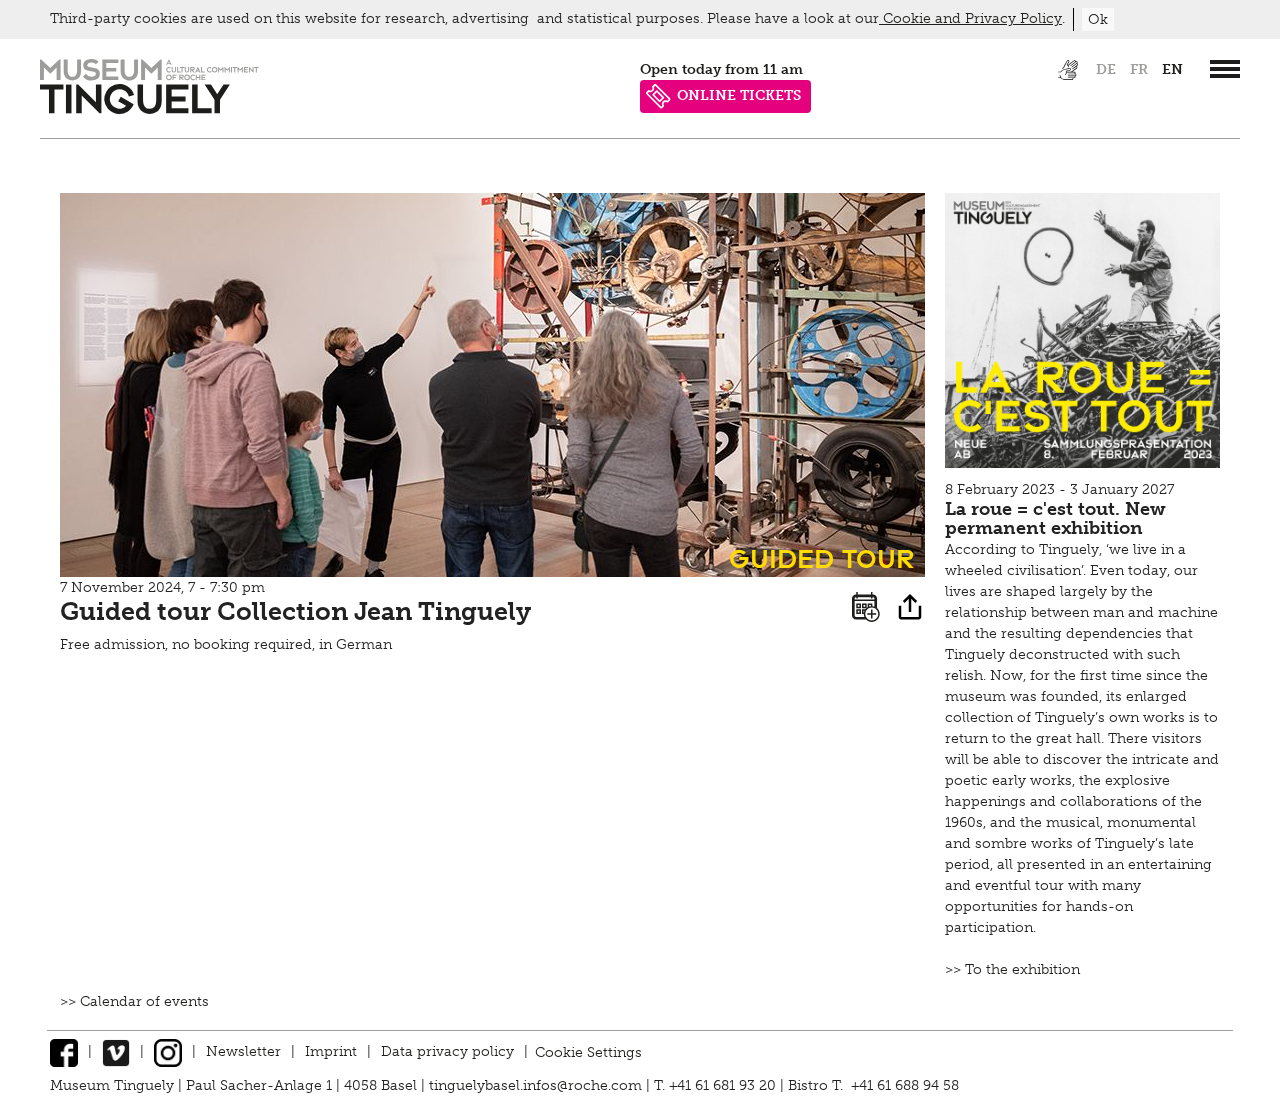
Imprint (331, 1051)
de (1106, 69)
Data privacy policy (447, 1051)
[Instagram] (168, 1051)
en (1172, 69)
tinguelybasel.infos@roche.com (537, 1085)
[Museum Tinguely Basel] (149, 109)
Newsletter (243, 1051)
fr (1139, 69)
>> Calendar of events (134, 1001)
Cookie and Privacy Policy (970, 18)
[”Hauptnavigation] (1225, 69)
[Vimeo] (116, 1051)
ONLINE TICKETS (739, 95)
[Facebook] (64, 1051)
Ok (1098, 19)
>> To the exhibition (1012, 969)
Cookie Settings (588, 1051)
